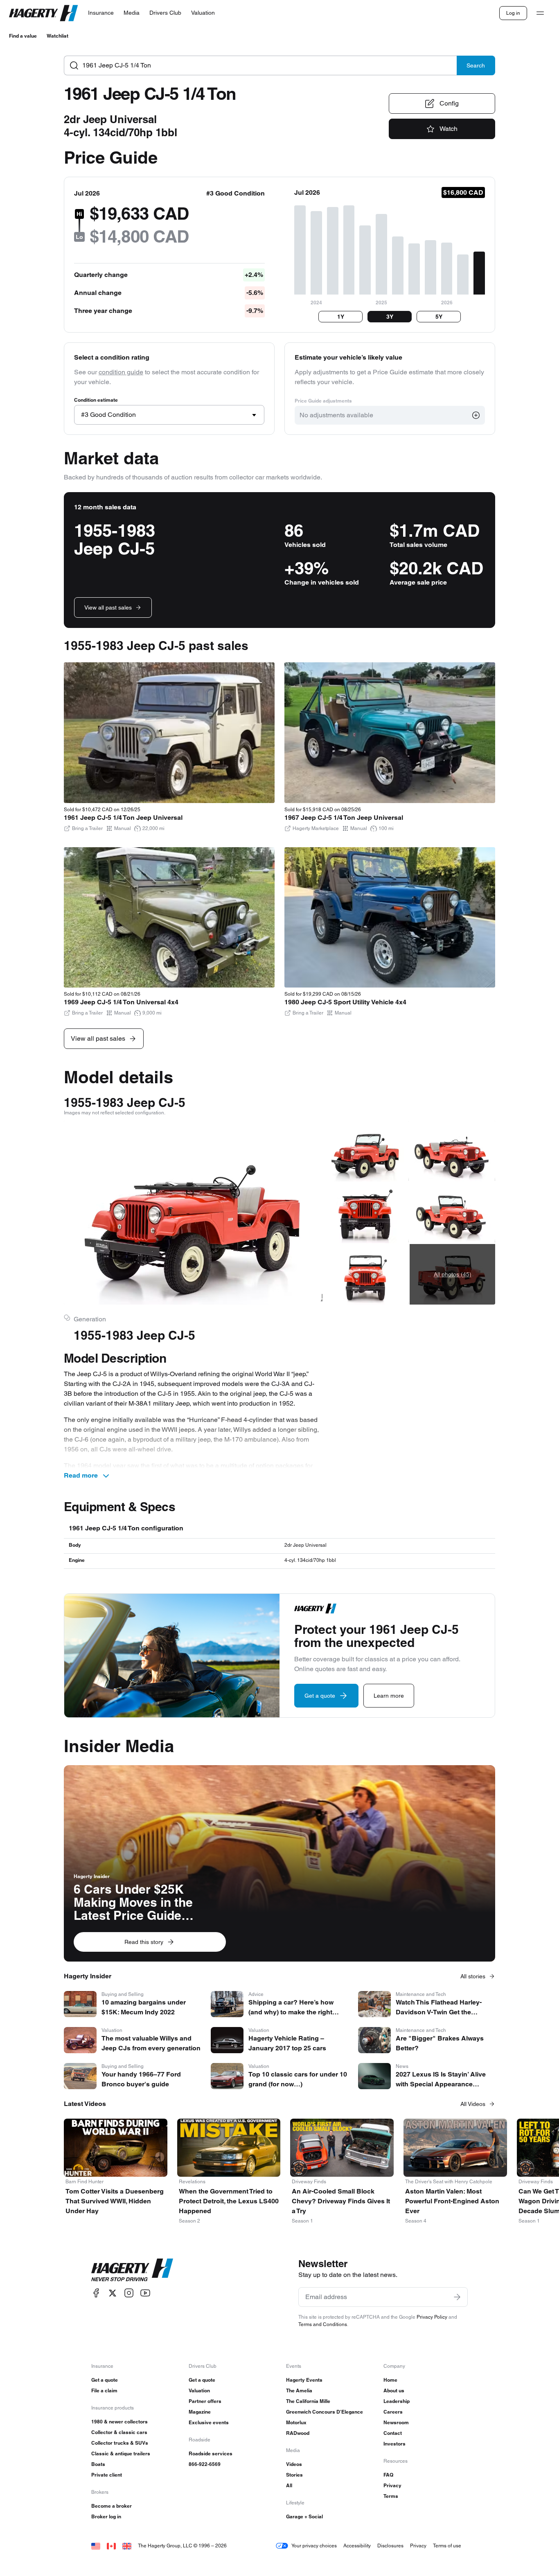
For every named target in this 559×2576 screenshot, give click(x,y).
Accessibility (357, 2546)
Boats (98, 2464)
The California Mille (308, 2401)
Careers (393, 2412)
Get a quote (105, 2380)
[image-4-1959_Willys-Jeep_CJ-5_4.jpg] (366, 1274)
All (289, 2485)
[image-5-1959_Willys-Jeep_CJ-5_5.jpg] (452, 1151)
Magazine (200, 2412)
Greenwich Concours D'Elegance (325, 2412)
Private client (107, 2475)
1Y (341, 317)
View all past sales (108, 607)
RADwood (298, 2433)
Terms (391, 2496)
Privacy (392, 2485)
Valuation (199, 2390)
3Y (390, 317)
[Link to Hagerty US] (96, 2546)
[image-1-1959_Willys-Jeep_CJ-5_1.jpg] (193, 1213)
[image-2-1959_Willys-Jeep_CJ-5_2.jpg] (366, 1151)
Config (449, 103)
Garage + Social (304, 2516)
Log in (513, 13)
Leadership (397, 2401)
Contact (393, 2433)
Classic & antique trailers (121, 2453)
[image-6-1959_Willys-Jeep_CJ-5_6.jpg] (452, 1213)
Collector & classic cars (119, 2432)
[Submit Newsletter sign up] (457, 2297)
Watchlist (57, 36)
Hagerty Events (304, 2380)
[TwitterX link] (113, 2293)
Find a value (23, 36)
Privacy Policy (432, 2317)
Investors (394, 2444)
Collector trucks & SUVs (120, 2443)
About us (394, 2390)
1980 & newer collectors (119, 2422)
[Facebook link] (96, 2293)
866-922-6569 (205, 2464)
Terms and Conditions (323, 2324)
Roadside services (211, 2453)
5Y (439, 317)
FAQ (388, 2475)
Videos (294, 2464)
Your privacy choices (314, 2546)
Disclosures (390, 2546)
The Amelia (299, 2390)
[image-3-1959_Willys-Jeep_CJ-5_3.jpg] (366, 1213)
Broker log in (106, 2516)
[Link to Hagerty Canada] (111, 2546)
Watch (449, 129)
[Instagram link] (129, 2293)
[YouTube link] (145, 2293)
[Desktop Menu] (540, 13)
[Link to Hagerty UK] (127, 2546)
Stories (294, 2475)
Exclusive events (209, 2422)
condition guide (121, 372)
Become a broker (112, 2506)
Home (390, 2380)
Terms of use (447, 2546)
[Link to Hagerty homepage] (132, 2270)
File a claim (104, 2390)
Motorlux (296, 2422)
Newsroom (396, 2422)
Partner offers (205, 2401)
